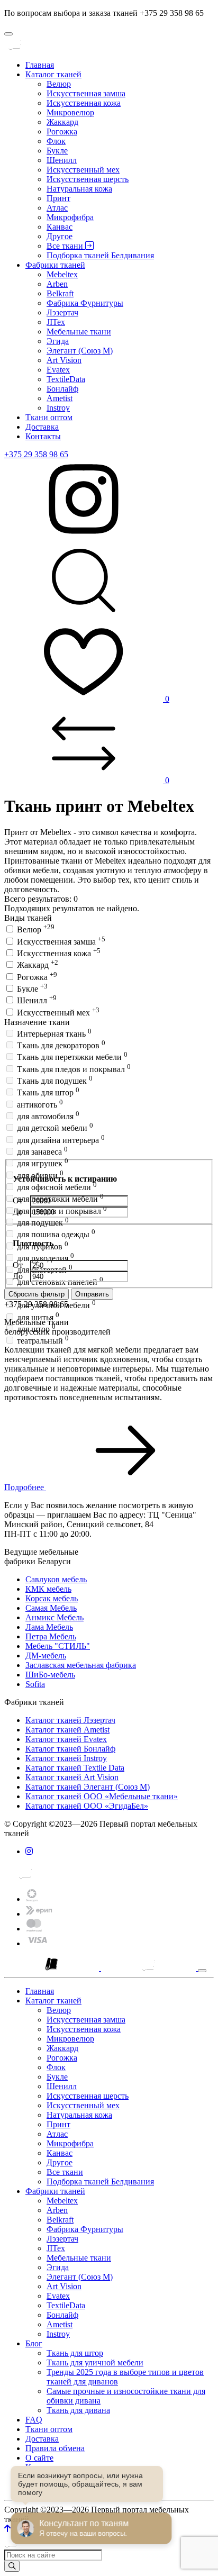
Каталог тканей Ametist (67, 1730)
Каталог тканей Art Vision (72, 1777)
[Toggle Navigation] (8, 34)
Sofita (35, 1684)
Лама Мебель (49, 1627)
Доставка (42, 427)
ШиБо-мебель (50, 1675)
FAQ (34, 2420)
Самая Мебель (51, 1608)
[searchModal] (84, 617)
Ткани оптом (49, 417)
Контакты (43, 436)
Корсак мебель (52, 1598)
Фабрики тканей (55, 265)
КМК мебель (48, 1589)
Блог (34, 2343)
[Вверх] (7, 2529)
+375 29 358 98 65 (36, 454)
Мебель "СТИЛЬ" (58, 1646)
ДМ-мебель (46, 1656)
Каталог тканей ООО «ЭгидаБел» (87, 1806)
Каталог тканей (53, 74)
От (19, 1200)
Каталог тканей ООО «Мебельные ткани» (102, 1796)
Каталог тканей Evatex (66, 1739)
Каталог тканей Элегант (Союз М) (88, 1787)
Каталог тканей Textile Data (75, 1768)
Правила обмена (55, 2448)
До (19, 1212)
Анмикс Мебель (54, 1617)
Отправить (92, 1294)
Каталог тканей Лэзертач (70, 1720)
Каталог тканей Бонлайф (70, 1749)
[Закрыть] (202, 1971)
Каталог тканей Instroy (66, 1758)
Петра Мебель (51, 1636)
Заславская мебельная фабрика (81, 1665)
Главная (40, 65)
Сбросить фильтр (37, 1294)
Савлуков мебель (56, 1579)
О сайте (39, 2458)
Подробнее (25, 1487)
